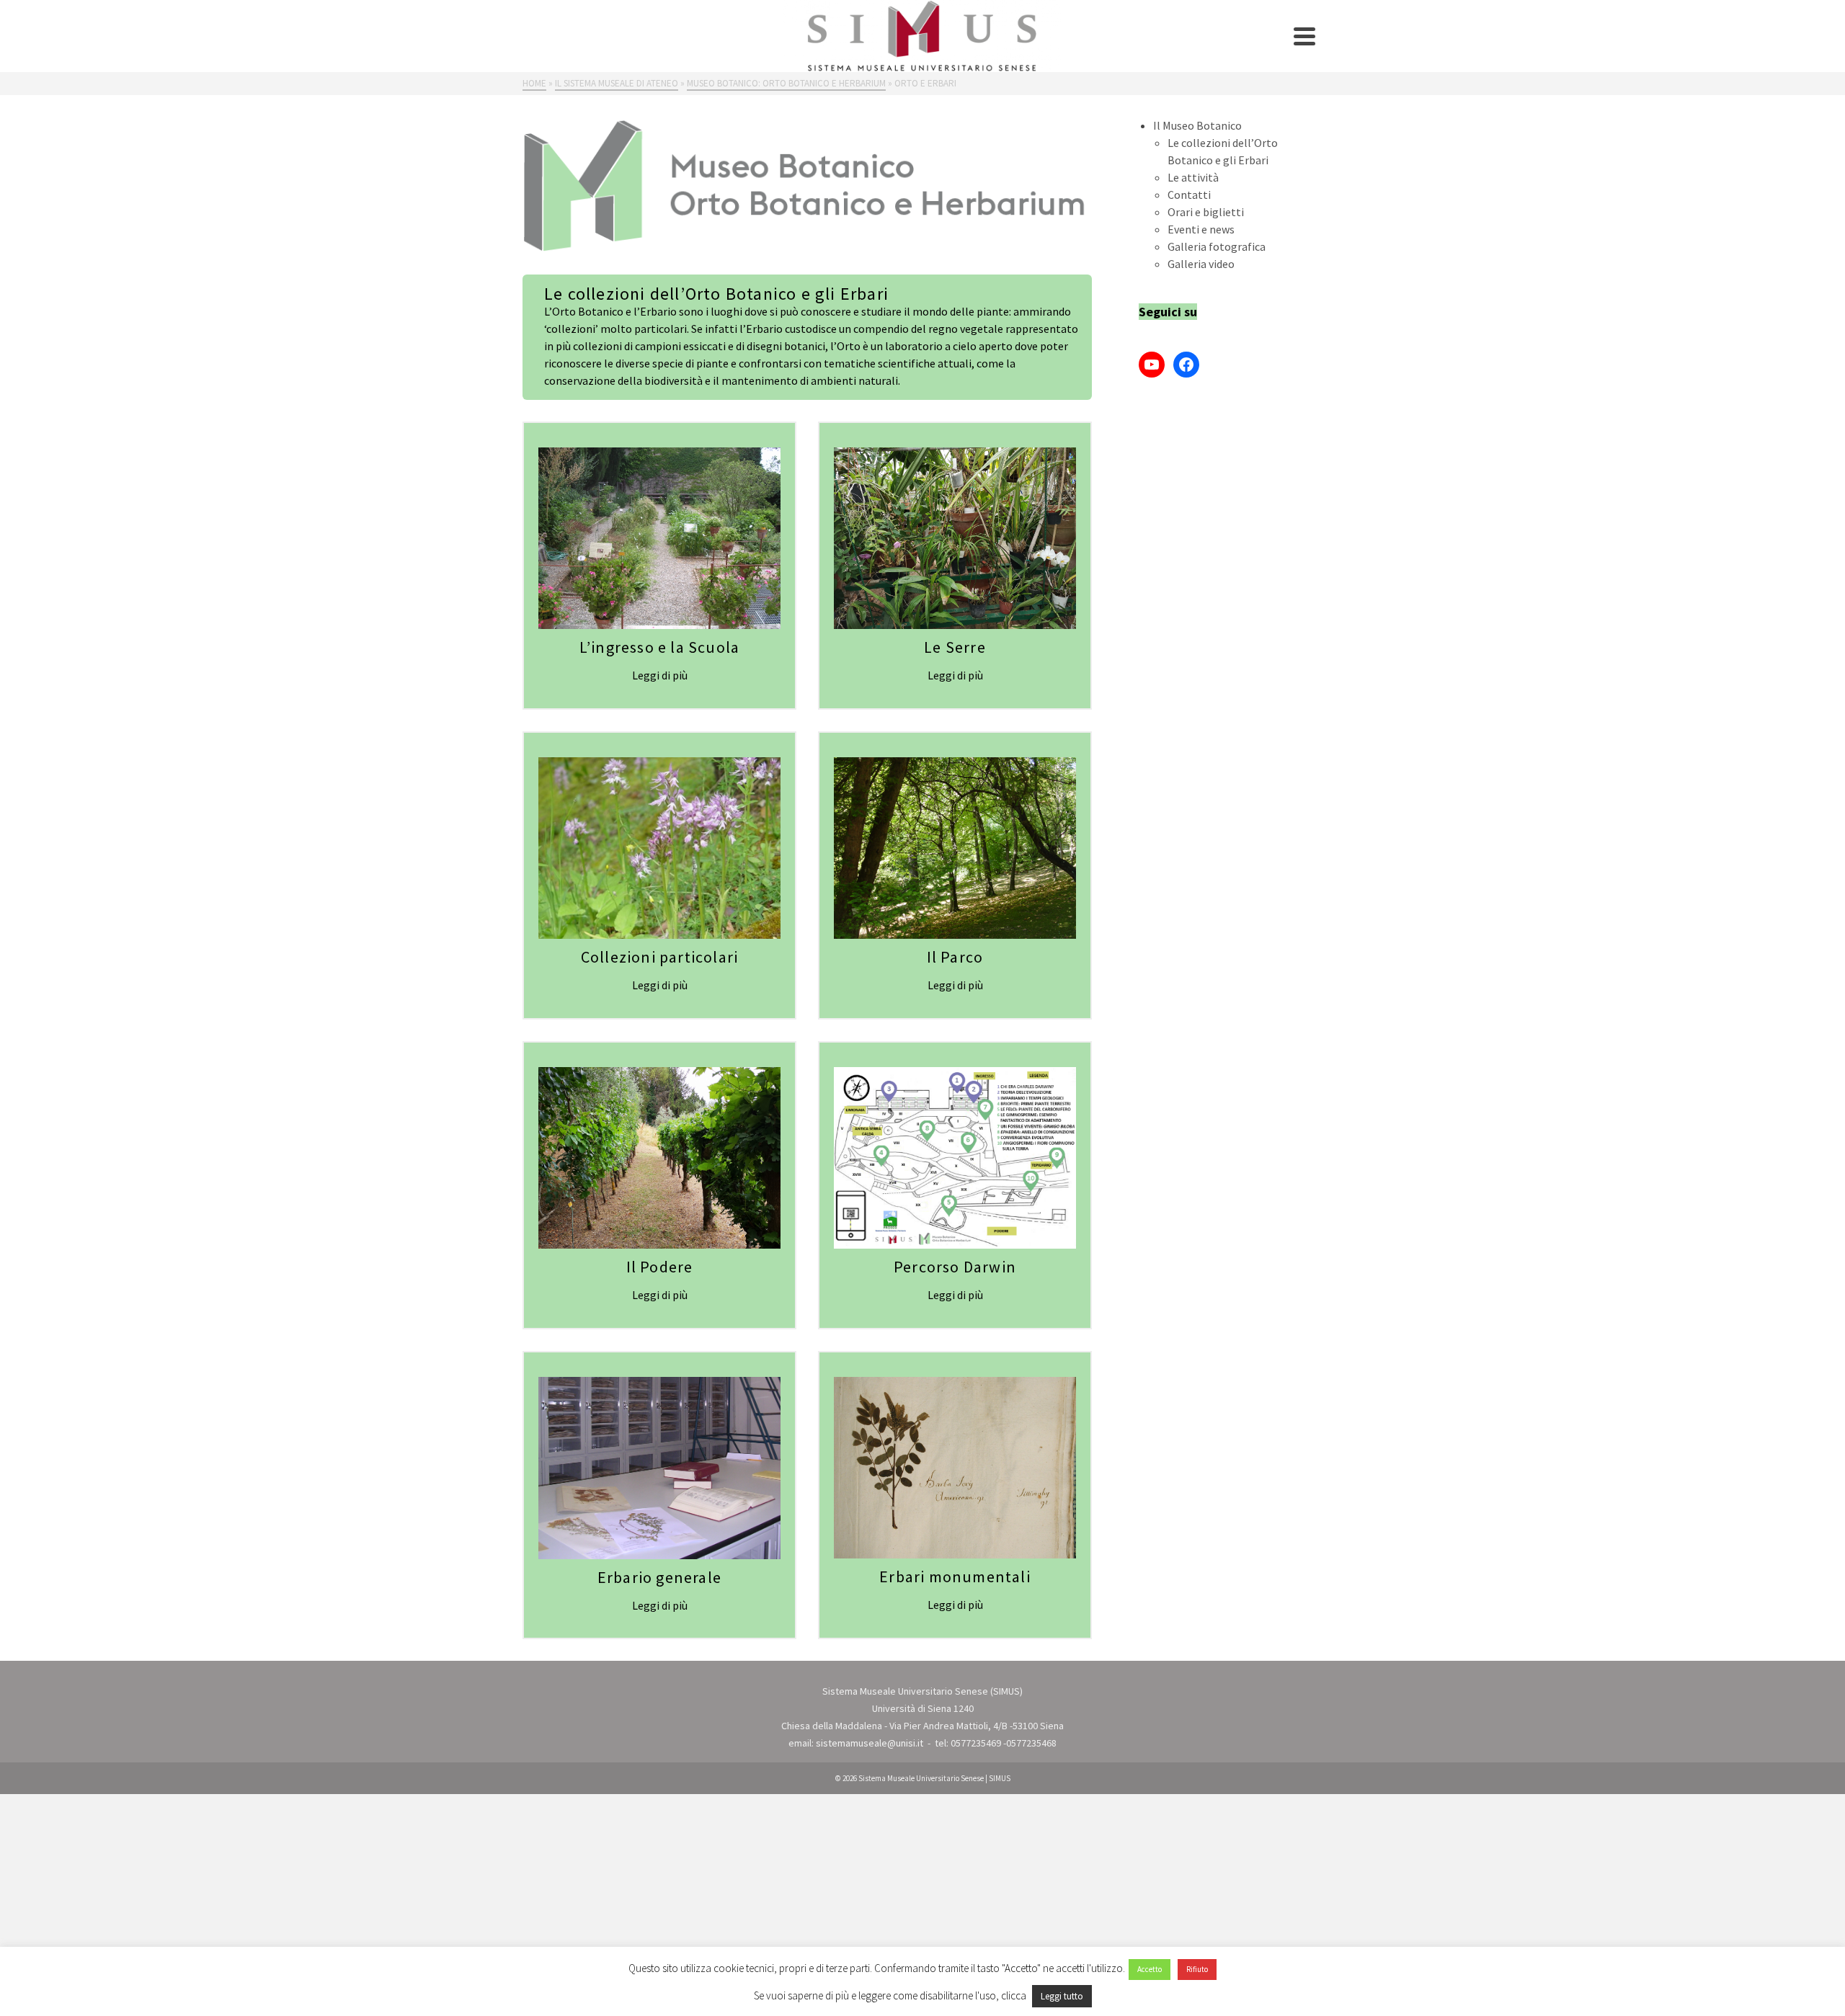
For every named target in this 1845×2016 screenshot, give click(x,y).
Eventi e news (1201, 229)
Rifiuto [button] (1197, 1969)
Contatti (1189, 195)
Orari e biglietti (1206, 212)
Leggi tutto (1062, 1996)
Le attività (1193, 177)
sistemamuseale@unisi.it (870, 1743)
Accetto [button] (1150, 1969)
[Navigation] (1304, 36)
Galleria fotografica (1217, 246)
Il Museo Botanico (1197, 125)
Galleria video (1201, 264)
